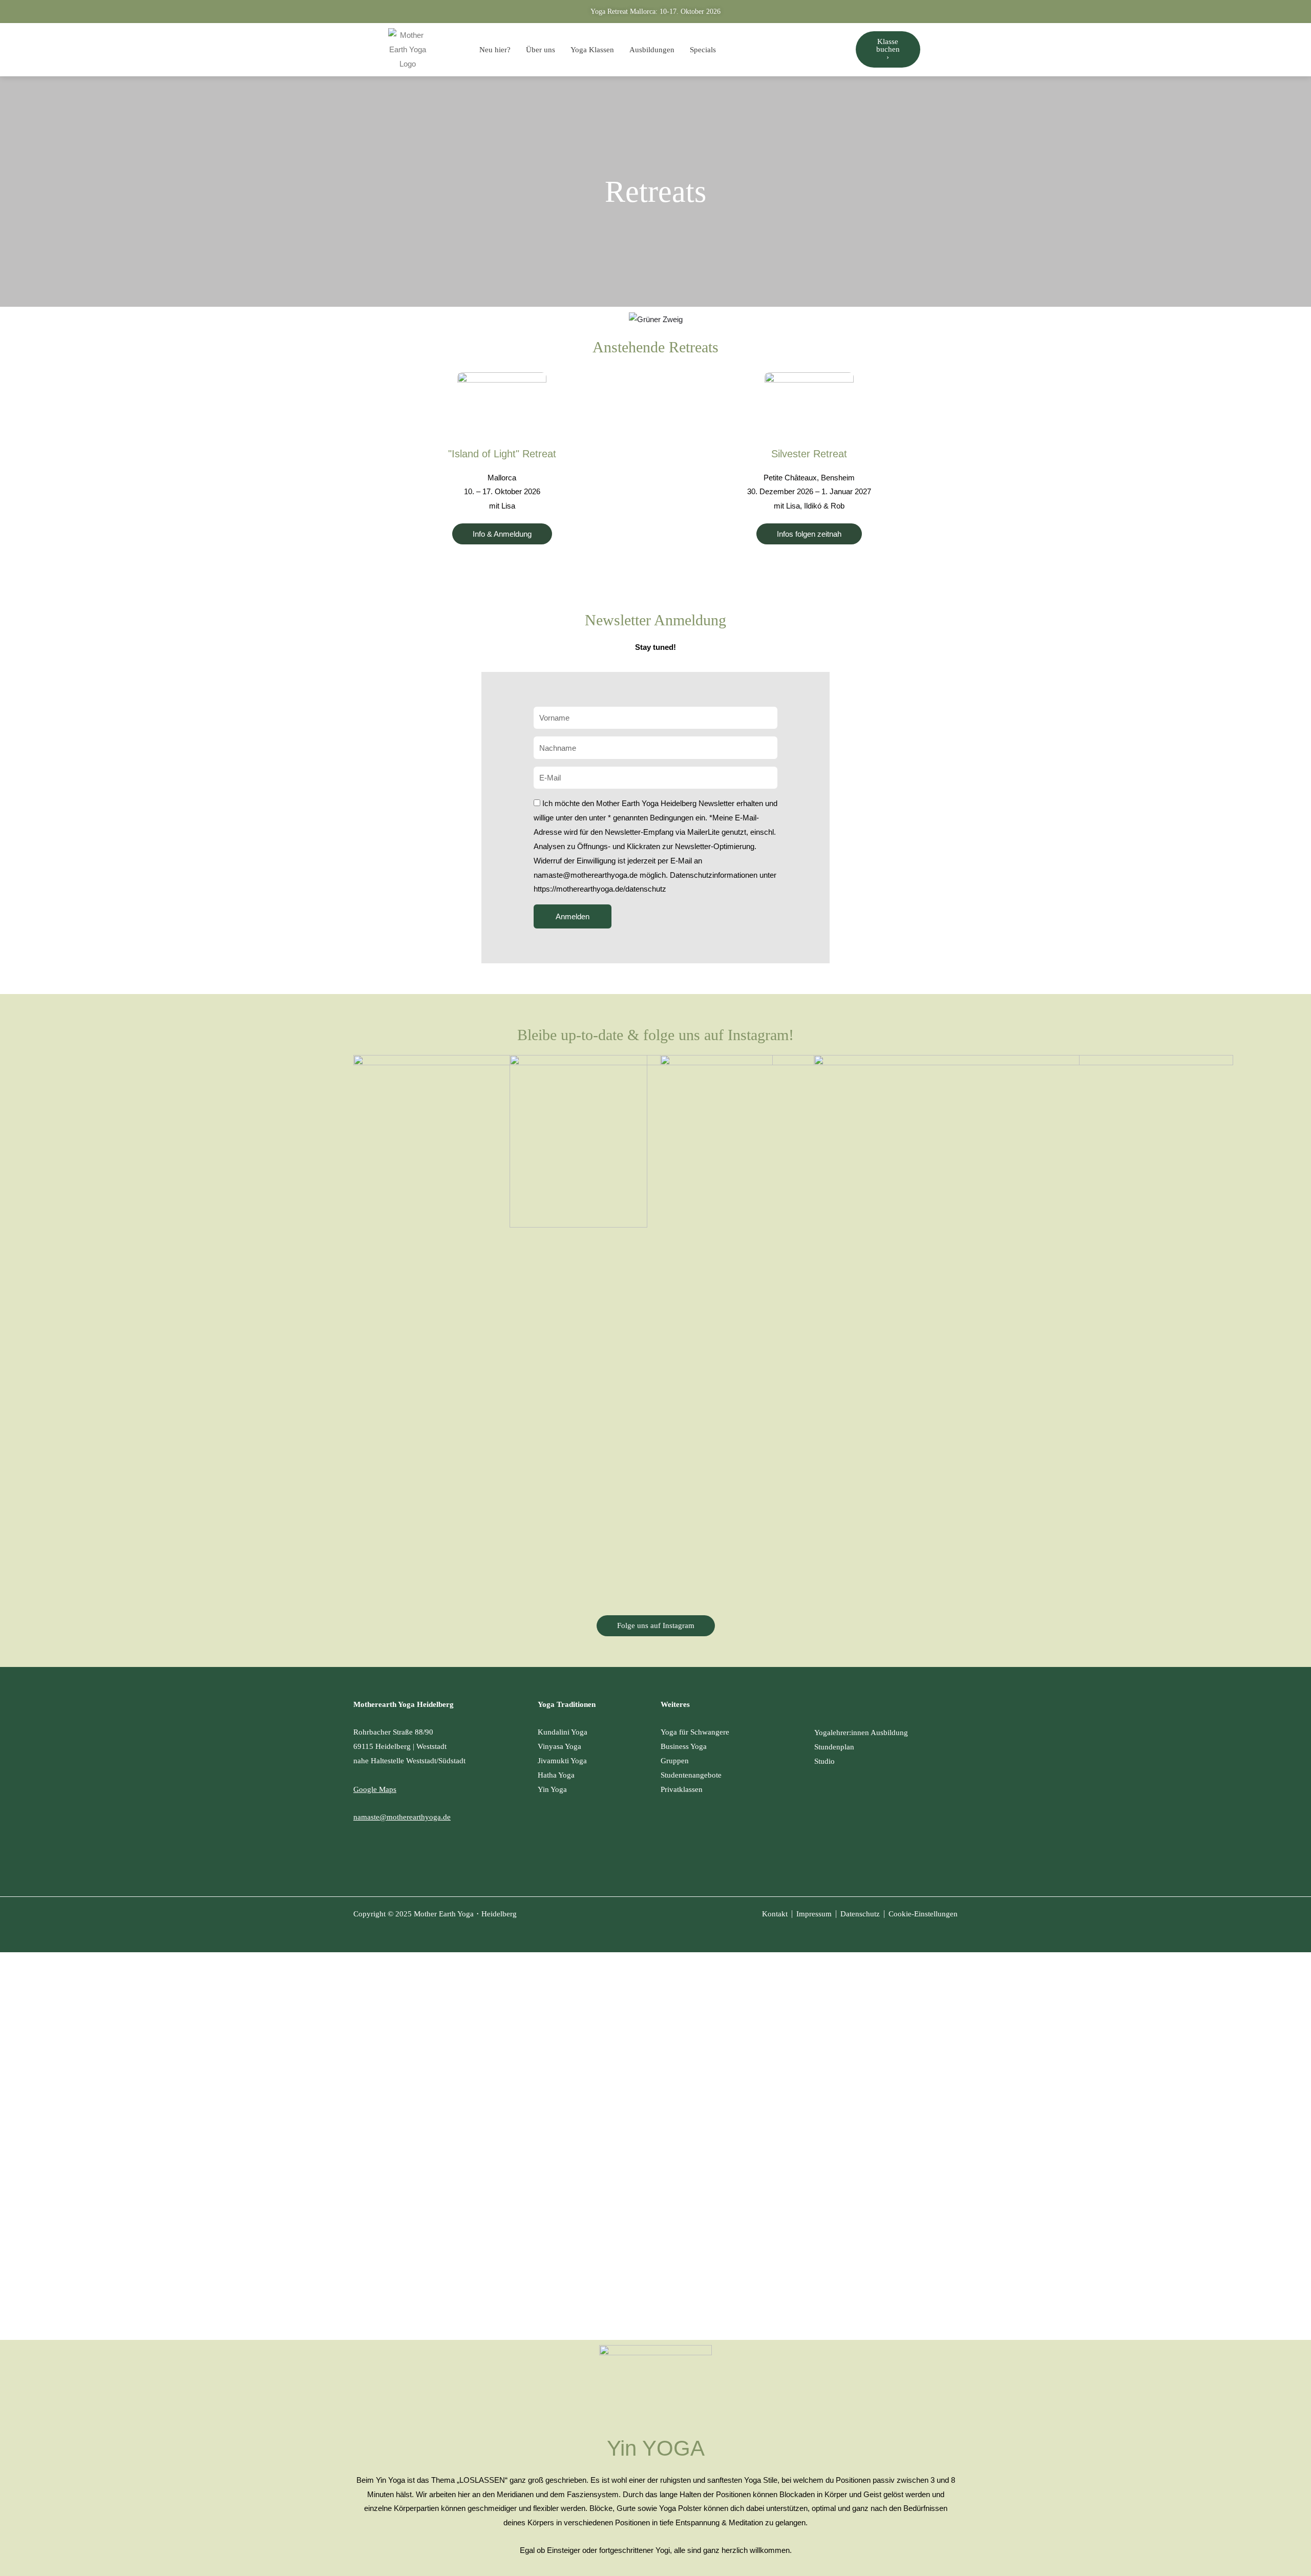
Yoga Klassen (592, 50)
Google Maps (375, 1789)
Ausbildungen (652, 50)
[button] (809, 534)
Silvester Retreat (809, 454)
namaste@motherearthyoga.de (402, 1817)
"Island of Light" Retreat (502, 454)
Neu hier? (495, 50)
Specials (703, 50)
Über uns (541, 50)
